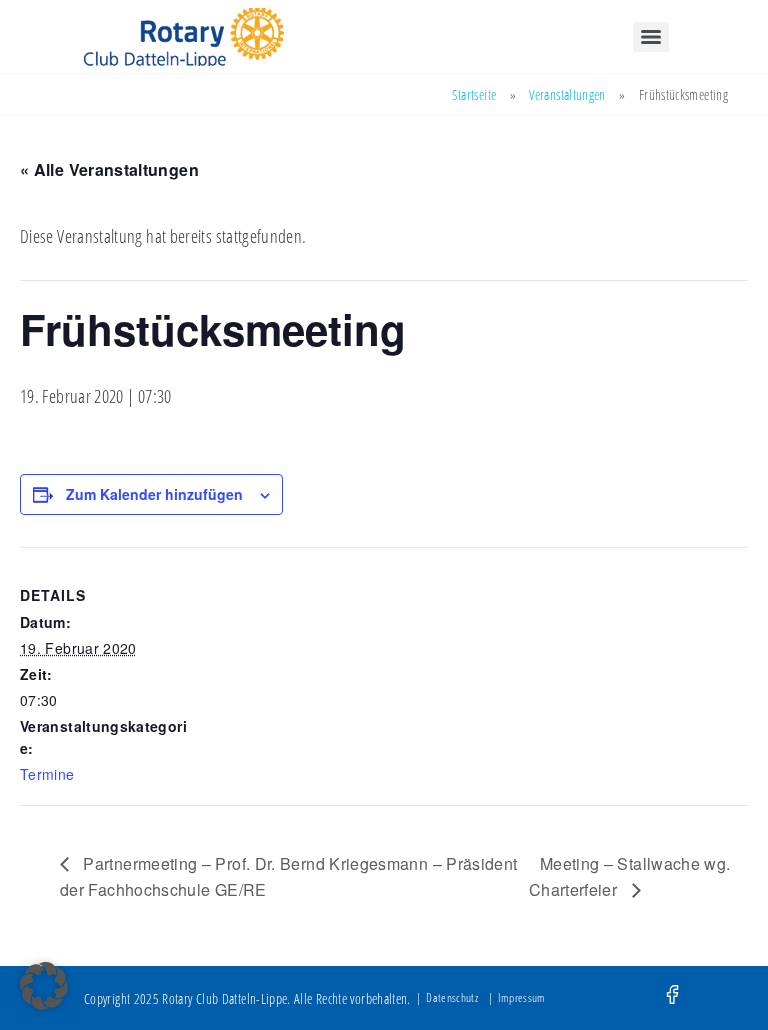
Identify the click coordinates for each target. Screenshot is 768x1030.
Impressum (521, 997)
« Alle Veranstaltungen (109, 169)
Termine (47, 774)
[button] (44, 986)
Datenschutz (452, 997)
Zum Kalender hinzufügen (154, 494)
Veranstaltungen (567, 94)
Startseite (474, 94)
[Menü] (651, 37)
